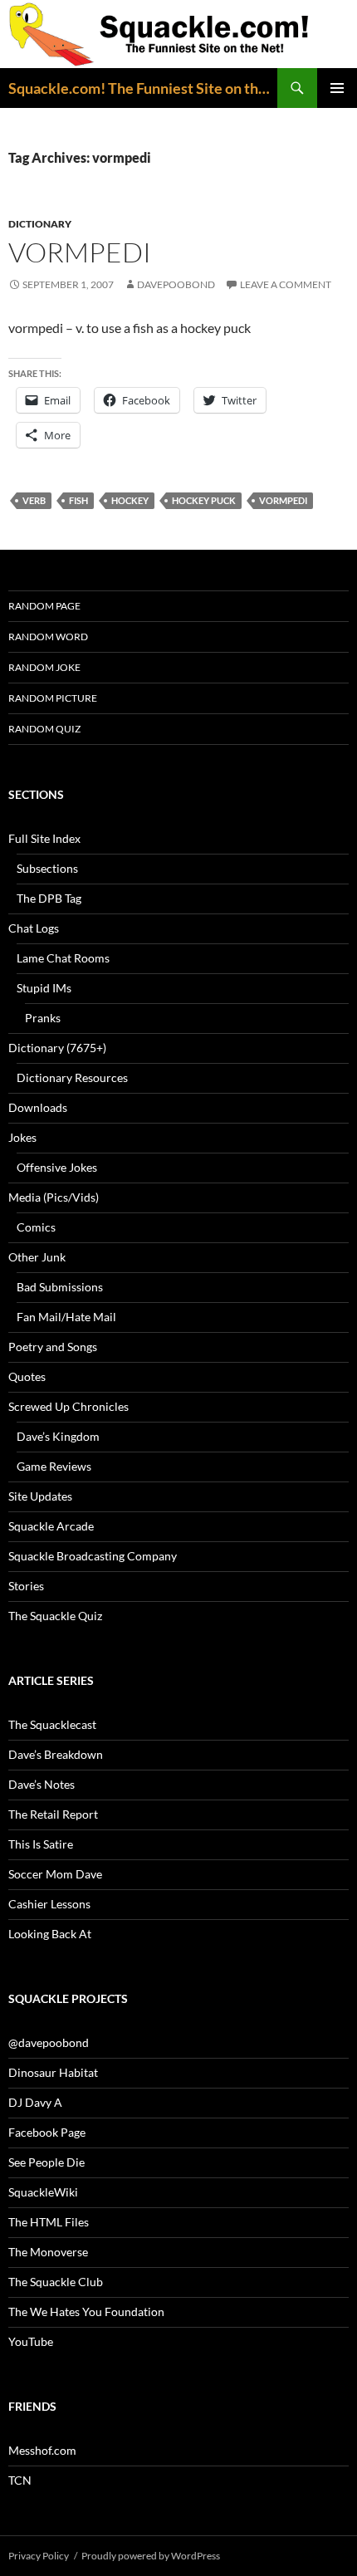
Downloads (38, 1107)
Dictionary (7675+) (57, 1048)
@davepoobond (49, 2042)
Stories (26, 1586)
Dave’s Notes (42, 1784)
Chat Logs (34, 928)
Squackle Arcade (51, 1526)
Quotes (27, 1376)
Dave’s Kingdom (58, 1436)
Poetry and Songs (53, 1347)
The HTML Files (49, 2222)
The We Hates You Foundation (86, 2312)
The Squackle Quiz (55, 1616)
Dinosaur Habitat (53, 2072)
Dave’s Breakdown (56, 1754)
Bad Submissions (60, 1287)
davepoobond (176, 284)
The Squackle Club (56, 2282)
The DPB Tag (49, 898)
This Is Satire (41, 1844)
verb (34, 500)
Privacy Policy (39, 2556)
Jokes (22, 1137)
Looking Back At (50, 1934)
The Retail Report (53, 1814)
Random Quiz (44, 729)
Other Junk (37, 1257)
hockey (130, 500)
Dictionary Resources (72, 1077)
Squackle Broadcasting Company (93, 1556)
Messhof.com (42, 2450)
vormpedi (80, 252)
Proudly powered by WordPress (151, 2556)
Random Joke (44, 667)
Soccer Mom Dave (55, 1874)
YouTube (31, 2341)
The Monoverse (48, 2252)
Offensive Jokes (57, 1167)
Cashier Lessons (49, 1904)
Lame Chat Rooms (63, 958)
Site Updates (40, 1496)
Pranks (43, 1018)
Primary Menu (337, 88)
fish (78, 500)
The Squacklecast (52, 1724)
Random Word (48, 637)
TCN (20, 2480)
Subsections (47, 868)
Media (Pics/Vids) (54, 1197)
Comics (36, 1227)
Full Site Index (44, 838)
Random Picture (53, 698)
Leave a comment (286, 284)
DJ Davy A (35, 2102)
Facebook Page (47, 2132)
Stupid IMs (44, 988)
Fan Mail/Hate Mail (66, 1317)
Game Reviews (54, 1466)
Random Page (44, 606)
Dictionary (40, 224)
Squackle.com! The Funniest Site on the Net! (143, 88)
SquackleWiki (43, 2192)
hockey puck (204, 500)
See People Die (46, 2162)
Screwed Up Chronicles (68, 1406)
